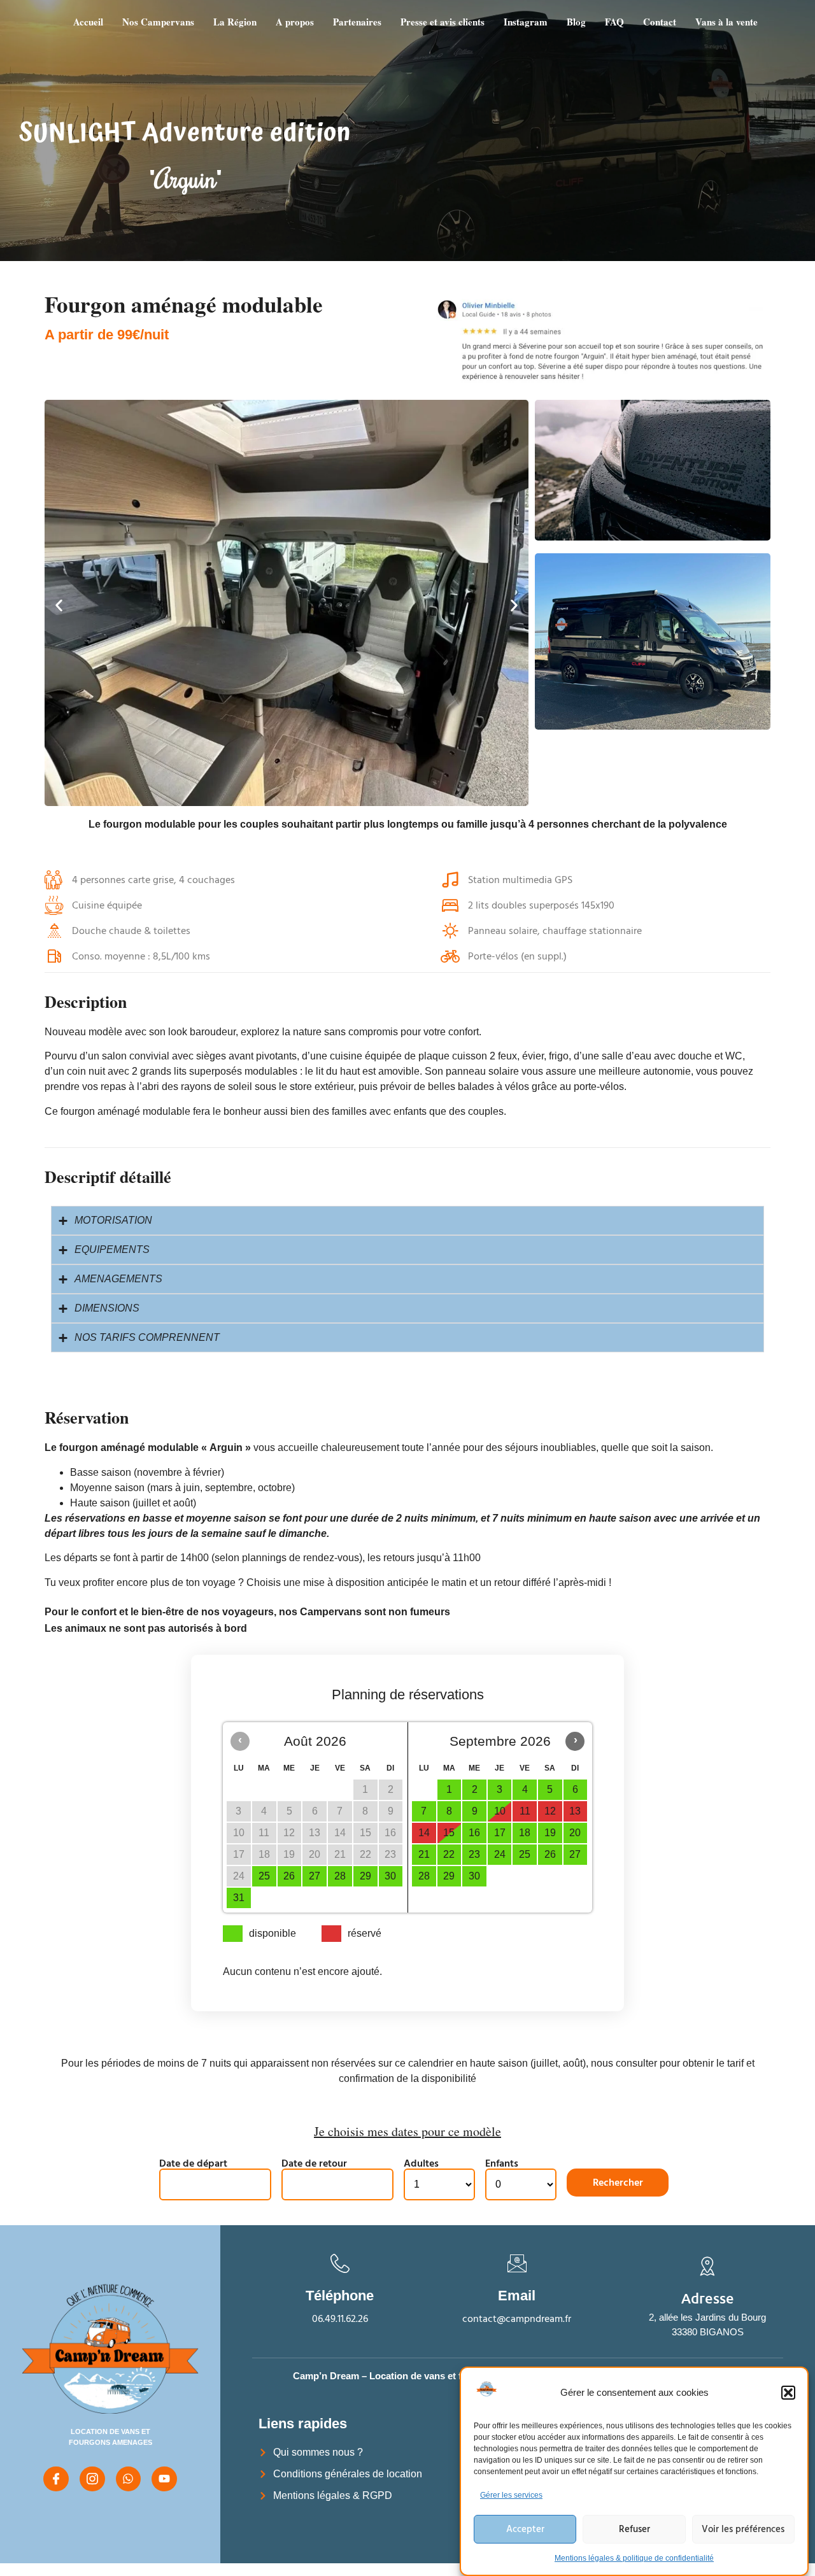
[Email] (517, 2263)
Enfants (502, 2163)
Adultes (421, 2163)
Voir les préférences (743, 2529)
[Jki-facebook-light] (56, 2479)
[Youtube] (164, 2479)
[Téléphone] (340, 2263)
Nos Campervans (158, 22)
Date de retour (314, 2163)
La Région (235, 22)
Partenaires (357, 22)
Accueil (88, 22)
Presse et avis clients (443, 22)
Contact (660, 22)
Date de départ (193, 2163)
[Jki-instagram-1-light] (92, 2479)
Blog (576, 22)
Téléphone (340, 2296)
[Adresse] (707, 2266)
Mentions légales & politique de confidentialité (634, 2558)
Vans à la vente (726, 22)
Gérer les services (511, 2495)
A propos (295, 22)
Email (517, 2296)
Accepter (525, 2529)
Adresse (708, 2298)
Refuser (634, 2529)
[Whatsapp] (129, 2479)
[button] (788, 2393)
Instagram (526, 22)
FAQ (614, 22)
